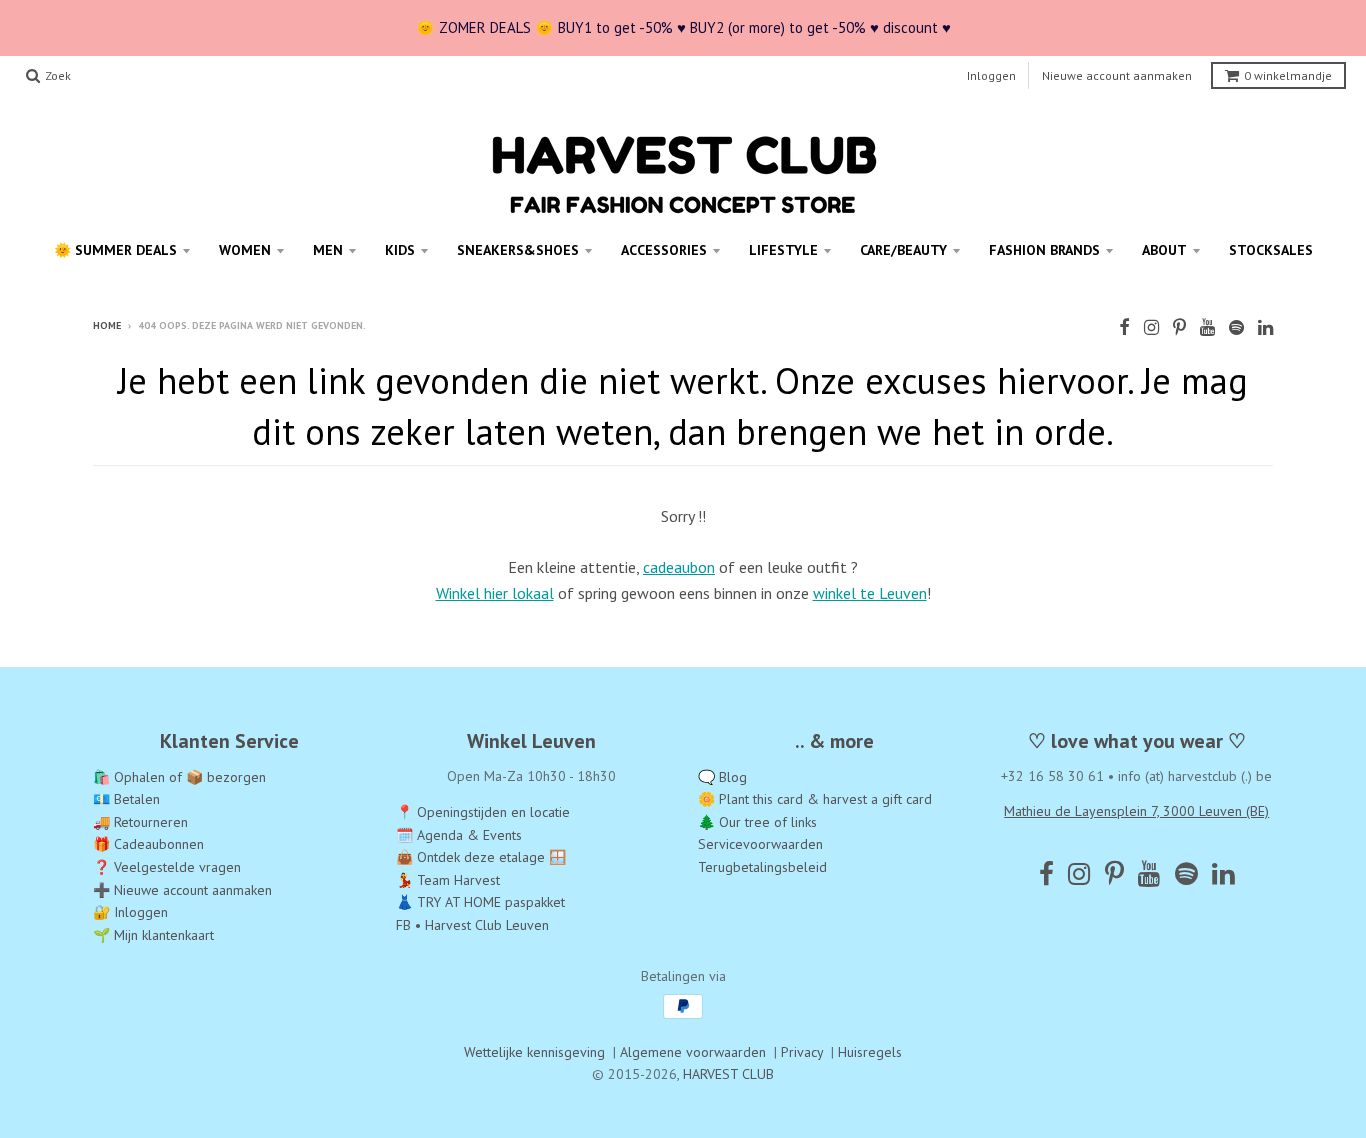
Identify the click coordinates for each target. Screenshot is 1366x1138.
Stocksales (1271, 250)
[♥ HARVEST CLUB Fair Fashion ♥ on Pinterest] (1179, 327)
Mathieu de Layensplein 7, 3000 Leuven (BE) (1136, 811)
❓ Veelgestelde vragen (167, 867)
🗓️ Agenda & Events (459, 835)
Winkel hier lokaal (495, 593)
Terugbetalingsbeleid (762, 867)
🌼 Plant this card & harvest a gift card (815, 799)
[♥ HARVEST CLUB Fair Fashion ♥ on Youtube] (1207, 327)
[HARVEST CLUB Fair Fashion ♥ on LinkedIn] (1265, 327)
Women (245, 250)
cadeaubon (679, 567)
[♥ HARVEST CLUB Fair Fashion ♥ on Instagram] (1151, 327)
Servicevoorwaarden (760, 844)
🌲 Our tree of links (757, 822)
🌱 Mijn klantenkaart (153, 935)
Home (107, 325)
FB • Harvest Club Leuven (472, 925)
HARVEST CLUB (728, 1074)
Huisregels (870, 1052)
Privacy (802, 1052)
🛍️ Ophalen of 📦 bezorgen (179, 777)
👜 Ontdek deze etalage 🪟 (481, 857)
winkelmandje (1288, 75)
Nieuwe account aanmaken (1117, 75)
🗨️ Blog (722, 777)
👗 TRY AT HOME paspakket (480, 902)
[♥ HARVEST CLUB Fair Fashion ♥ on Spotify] (1236, 327)
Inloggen (991, 75)
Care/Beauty (903, 250)
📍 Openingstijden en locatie (483, 812)
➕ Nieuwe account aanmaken (182, 890)
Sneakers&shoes (518, 250)
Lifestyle (783, 250)
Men (328, 250)
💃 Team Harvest (448, 880)
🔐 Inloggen (130, 912)
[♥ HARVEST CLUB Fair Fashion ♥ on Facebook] (1124, 327)
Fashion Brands (1044, 250)
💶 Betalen (126, 799)
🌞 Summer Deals (115, 250)
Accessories (664, 250)
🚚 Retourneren (140, 822)
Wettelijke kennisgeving (534, 1052)
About (1164, 250)
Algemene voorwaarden (693, 1052)
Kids (400, 250)
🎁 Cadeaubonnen (148, 844)
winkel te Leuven (870, 593)
